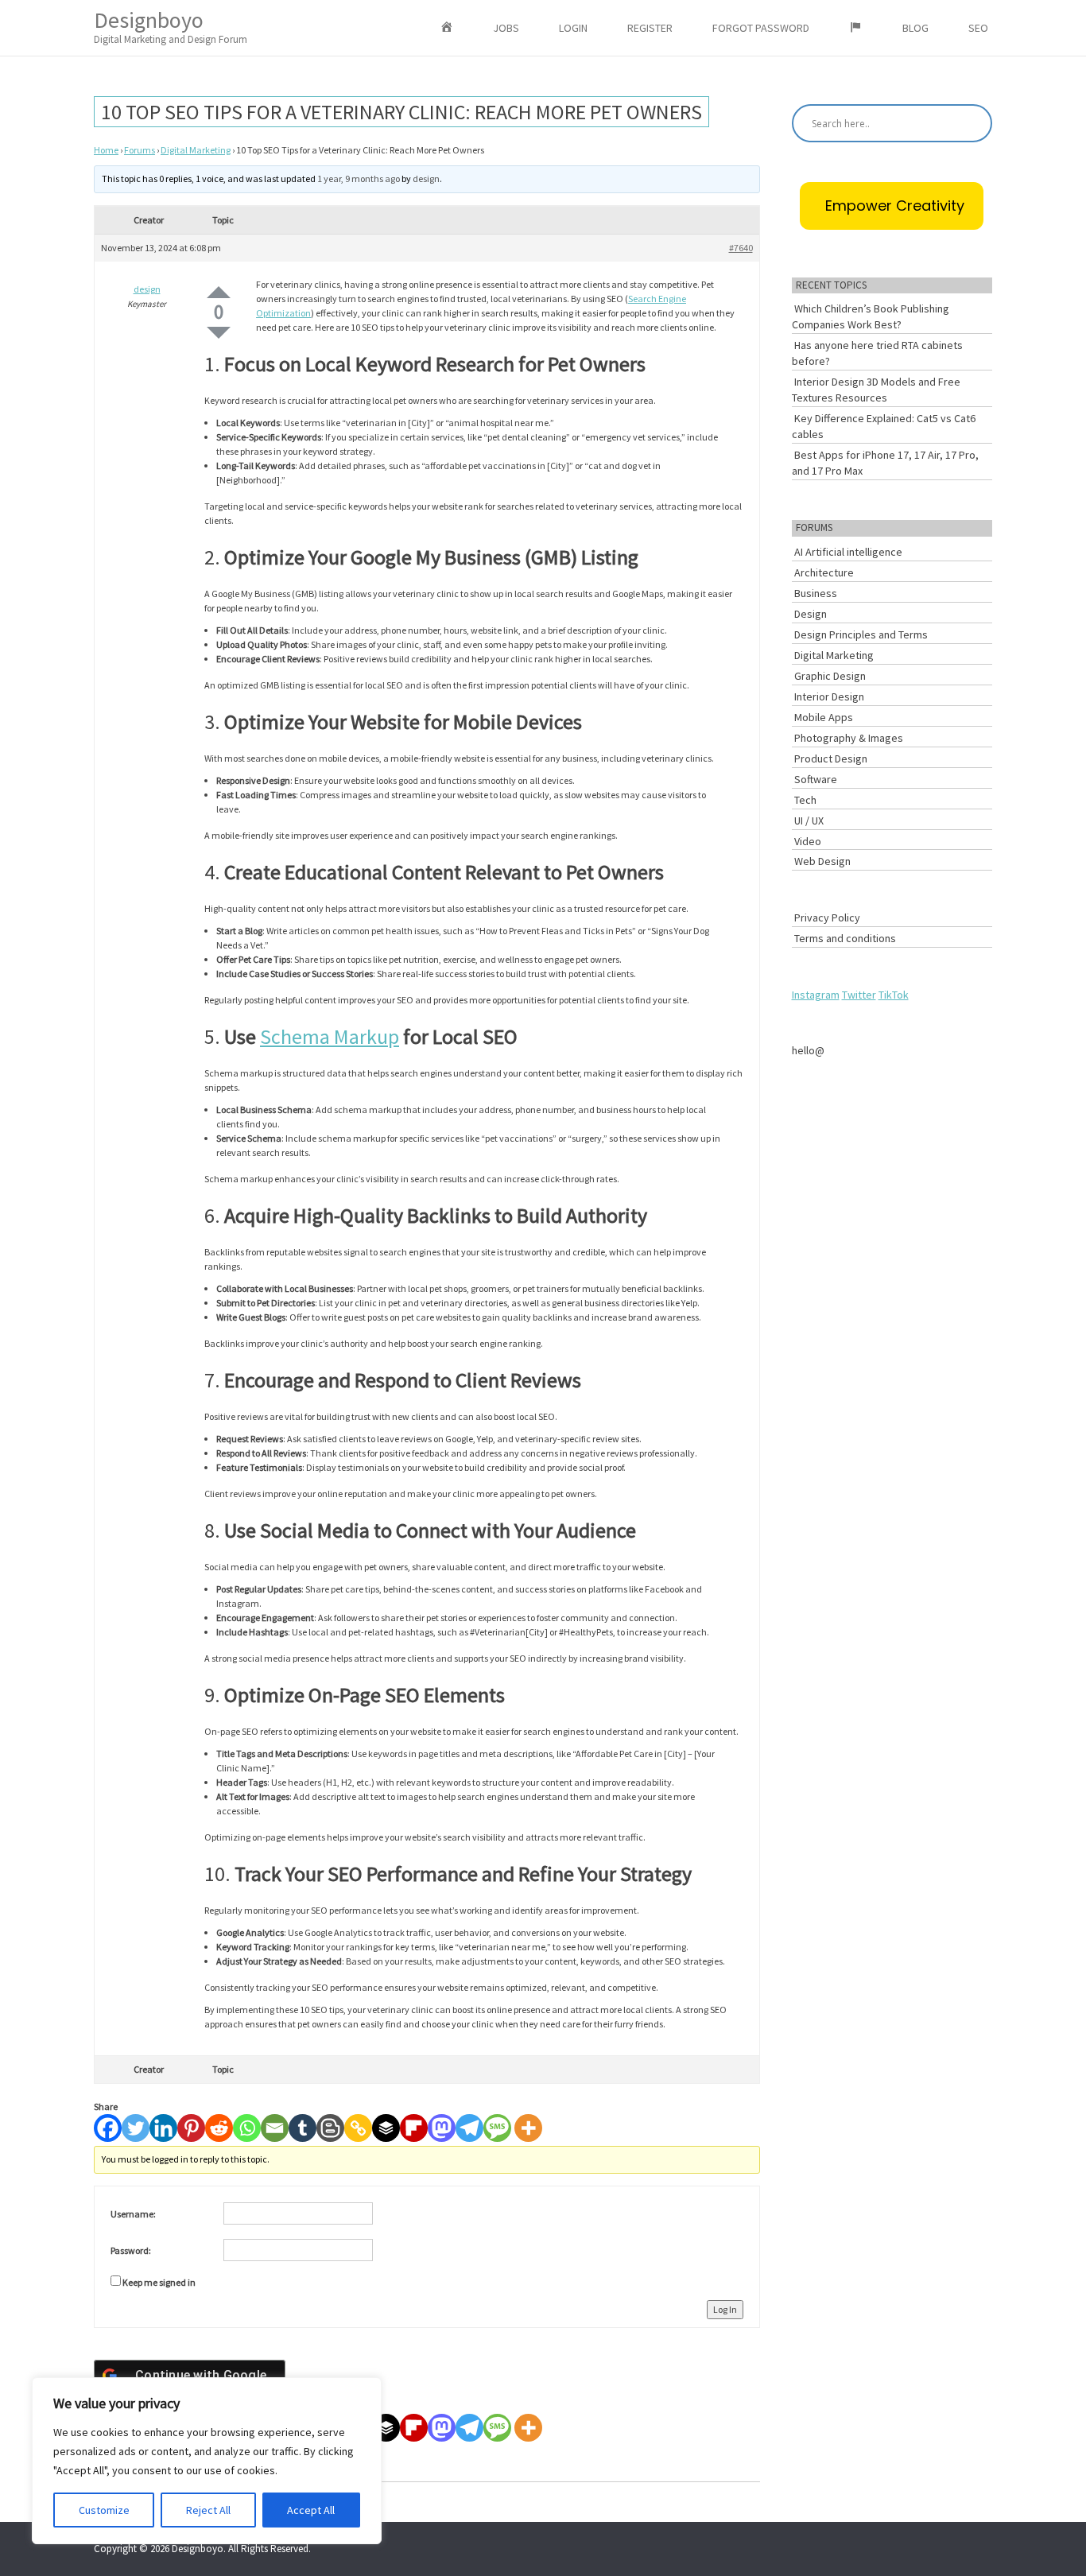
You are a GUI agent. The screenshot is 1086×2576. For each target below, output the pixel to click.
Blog (915, 28)
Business (816, 593)
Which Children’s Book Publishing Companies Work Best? (871, 316)
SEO (978, 28)
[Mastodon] (442, 2128)
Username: (133, 2214)
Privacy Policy (827, 918)
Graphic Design (830, 676)
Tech (805, 800)
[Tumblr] (303, 2128)
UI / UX (809, 821)
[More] (528, 2128)
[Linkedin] (163, 2128)
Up (219, 292)
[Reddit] (219, 2128)
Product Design (831, 758)
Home (106, 150)
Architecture (824, 572)
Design (811, 614)
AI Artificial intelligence (848, 552)
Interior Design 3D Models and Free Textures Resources (876, 390)
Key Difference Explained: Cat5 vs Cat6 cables (884, 426)
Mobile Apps (824, 717)
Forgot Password (761, 28)
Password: (131, 2250)
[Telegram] (469, 2128)
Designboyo (171, 26)
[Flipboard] (414, 2128)
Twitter (859, 995)
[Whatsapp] (247, 2128)
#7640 (741, 248)
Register (650, 28)
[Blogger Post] (330, 2128)
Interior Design (829, 696)
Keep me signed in (159, 2282)
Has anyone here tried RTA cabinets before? (877, 353)
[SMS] (497, 2128)
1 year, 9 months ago (359, 178)
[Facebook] (108, 2128)
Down (219, 333)
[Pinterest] (191, 2128)
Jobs (506, 28)
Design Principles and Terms (861, 634)
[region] (207, 2461)
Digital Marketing (196, 150)
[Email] (275, 2128)
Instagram (816, 995)
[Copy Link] (358, 2128)
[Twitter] (136, 2128)
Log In (725, 2309)
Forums (140, 150)
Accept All (311, 2510)
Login (573, 28)
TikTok (894, 995)
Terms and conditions (845, 938)
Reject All (208, 2510)
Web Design (822, 861)
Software (816, 779)
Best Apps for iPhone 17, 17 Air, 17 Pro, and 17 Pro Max (885, 463)
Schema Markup (330, 1036)
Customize (104, 2510)
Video (808, 841)
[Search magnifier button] (973, 123)
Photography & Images (849, 738)
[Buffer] (386, 2128)
